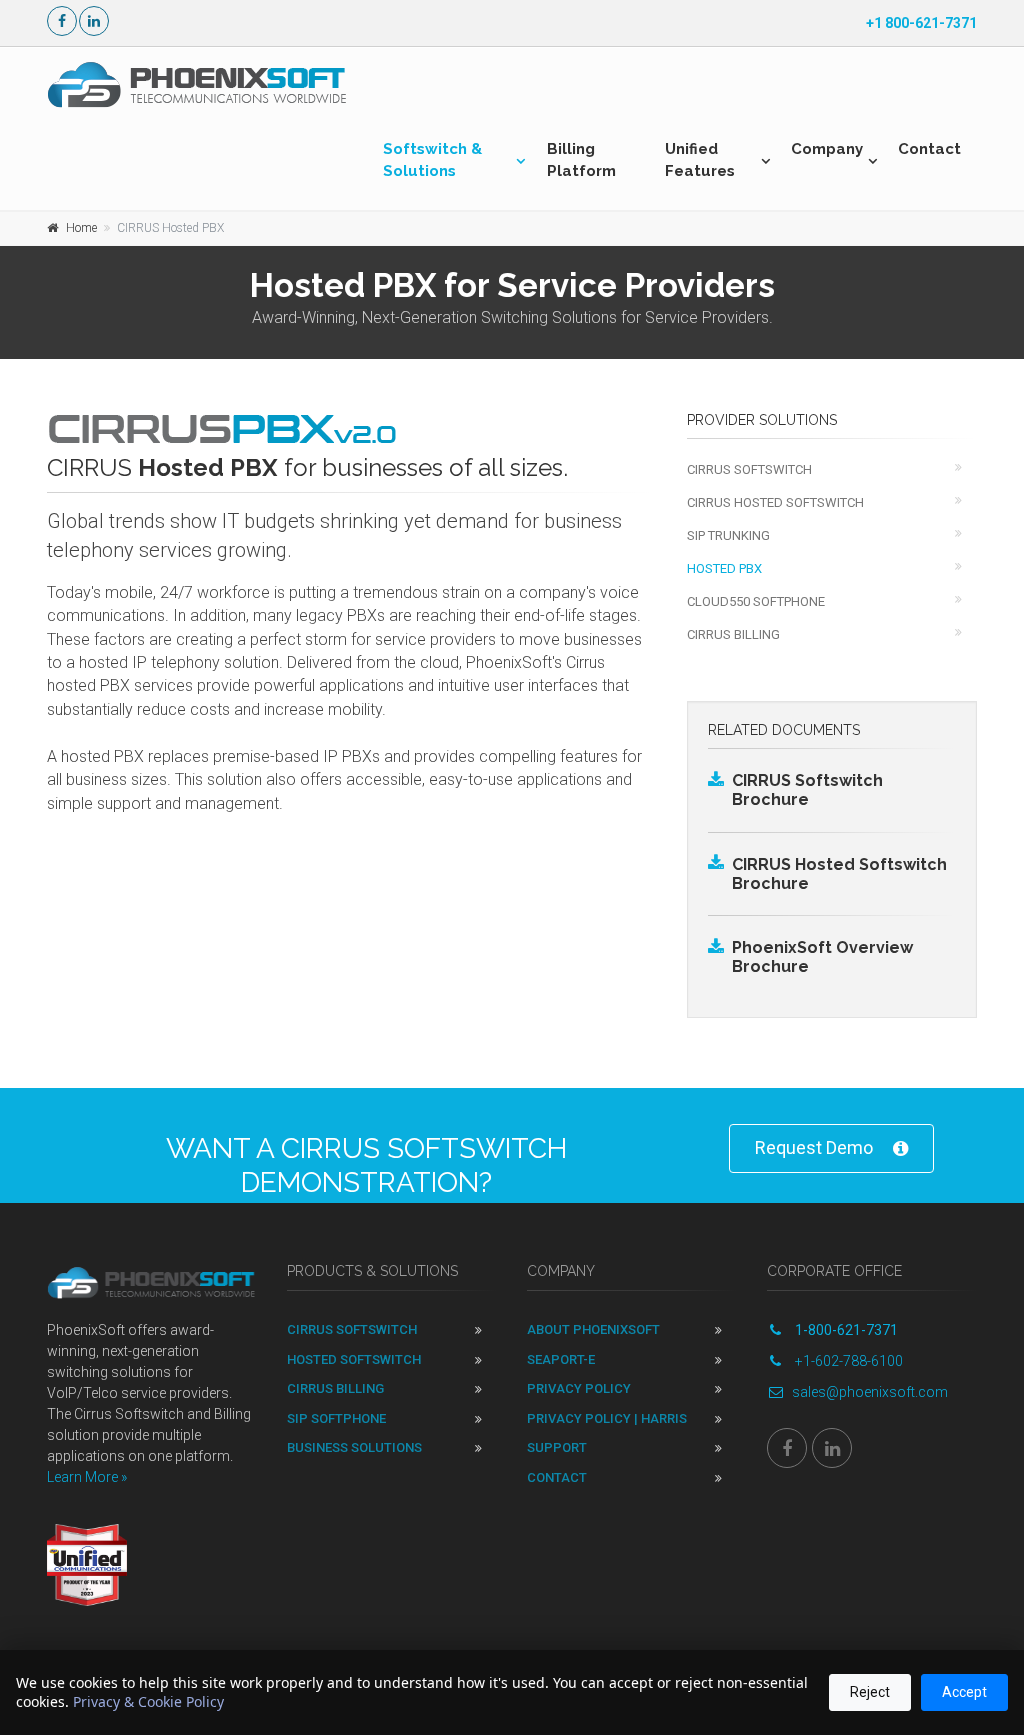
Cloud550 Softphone (756, 601)
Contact (929, 149)
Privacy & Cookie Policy (148, 1701)
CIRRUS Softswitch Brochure (807, 790)
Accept (964, 1692)
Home (81, 228)
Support (557, 1447)
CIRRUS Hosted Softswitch (775, 502)
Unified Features (700, 160)
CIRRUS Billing (733, 634)
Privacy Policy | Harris (607, 1418)
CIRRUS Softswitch (749, 469)
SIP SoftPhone (336, 1418)
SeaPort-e (561, 1359)
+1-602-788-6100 (847, 1361)
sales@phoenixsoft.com (870, 1392)
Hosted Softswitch (354, 1359)
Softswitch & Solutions (432, 160)
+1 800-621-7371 (921, 23)
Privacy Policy (579, 1388)
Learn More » (87, 1477)
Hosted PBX (724, 568)
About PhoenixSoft (593, 1329)
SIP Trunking (728, 535)
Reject (870, 1692)
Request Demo (814, 1147)
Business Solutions (354, 1447)
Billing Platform (581, 160)
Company (827, 149)
